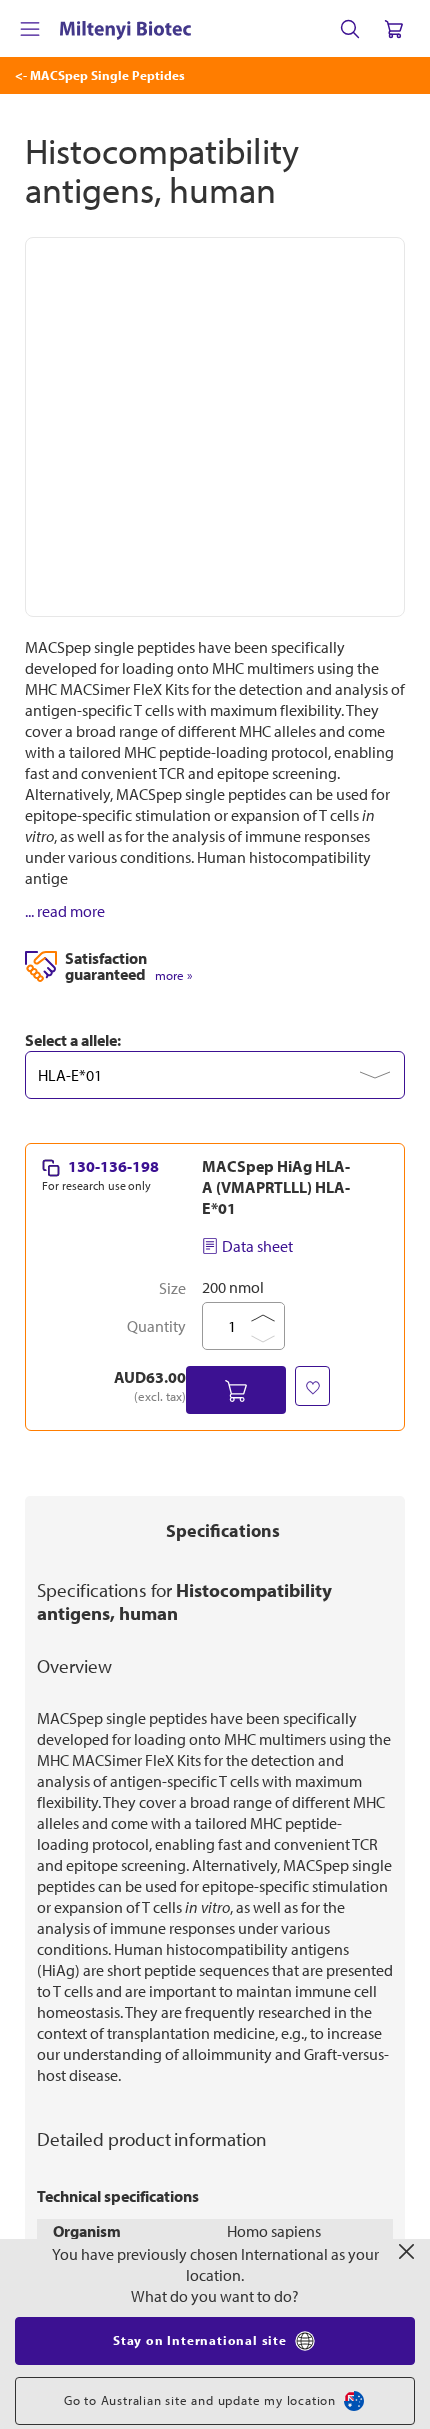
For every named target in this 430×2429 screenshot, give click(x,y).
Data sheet (257, 1246)
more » (173, 975)
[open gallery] (215, 427)
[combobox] (215, 1075)
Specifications (223, 1530)
